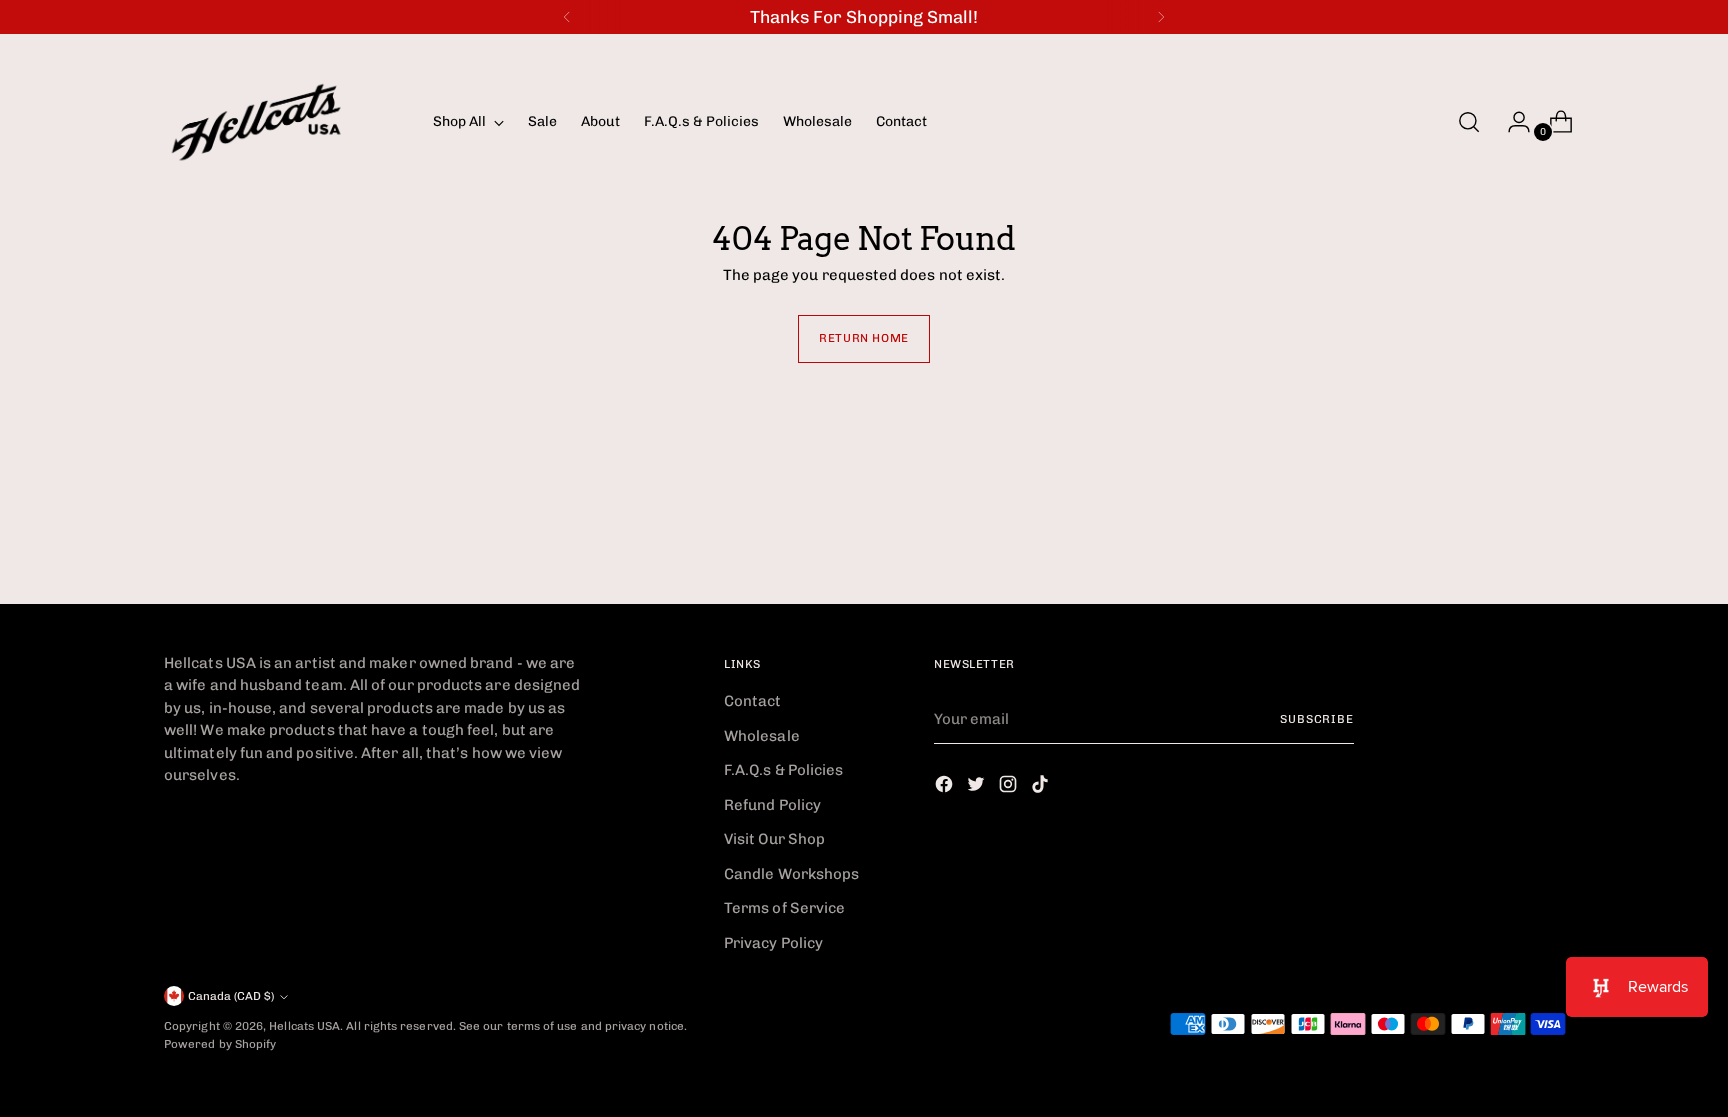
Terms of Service (784, 908)
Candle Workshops (791, 874)
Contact (753, 701)
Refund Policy (772, 805)
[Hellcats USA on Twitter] (978, 787)
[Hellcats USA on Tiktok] (1042, 787)
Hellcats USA (304, 1026)
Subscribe (1317, 719)
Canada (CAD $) (231, 996)
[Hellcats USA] (284, 122)
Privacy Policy (773, 943)
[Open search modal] (1469, 122)
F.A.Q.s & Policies (783, 770)
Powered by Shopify (220, 1044)
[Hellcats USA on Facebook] (946, 787)
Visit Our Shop (774, 839)
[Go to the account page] (1511, 122)
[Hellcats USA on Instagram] (1010, 787)
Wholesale (762, 736)
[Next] (1161, 17)
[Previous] (567, 17)
